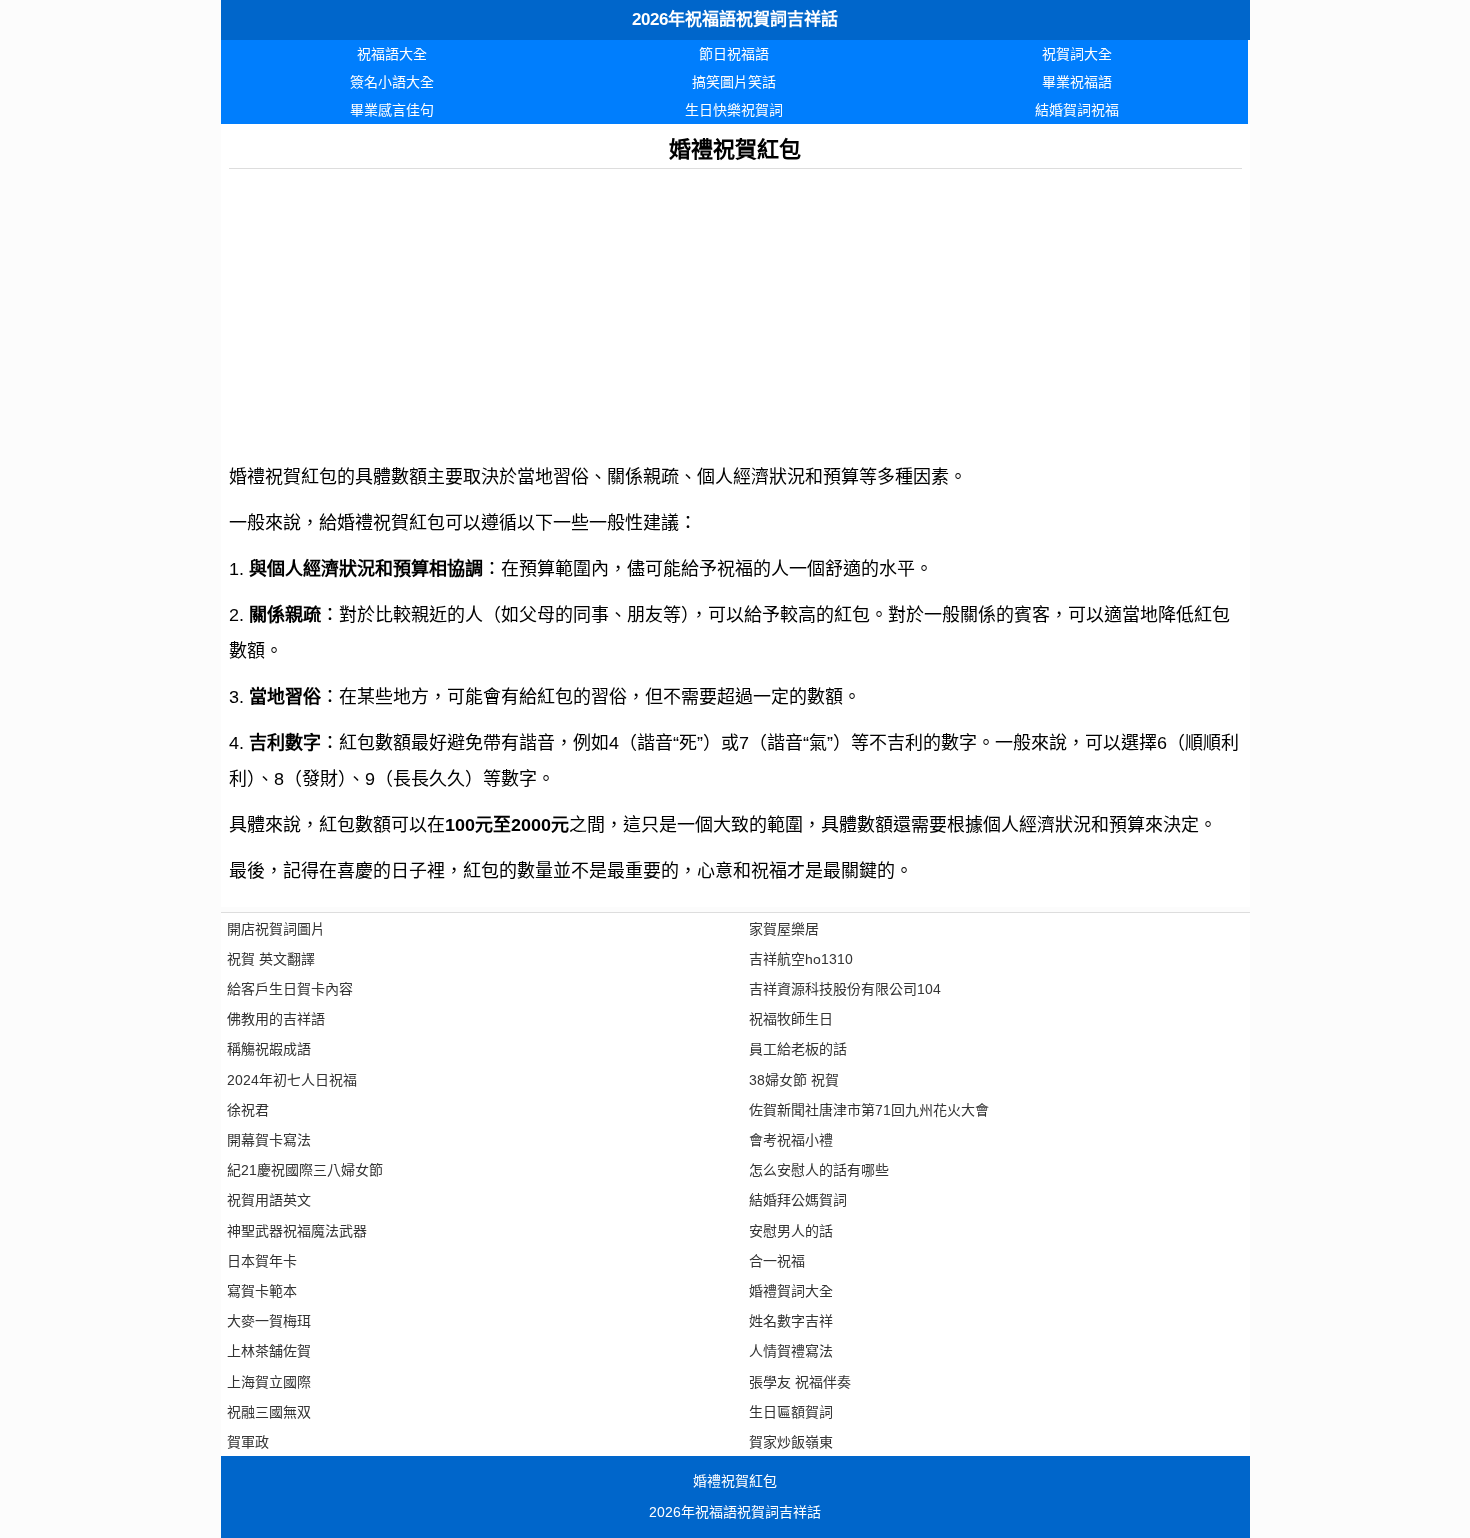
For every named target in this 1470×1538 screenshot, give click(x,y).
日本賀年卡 (262, 1261)
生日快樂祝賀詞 (734, 110)
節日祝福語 (734, 54)
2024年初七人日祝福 (292, 1080)
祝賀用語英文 (269, 1200)
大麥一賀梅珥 (269, 1321)
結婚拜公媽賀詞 (798, 1200)
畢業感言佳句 (392, 110)
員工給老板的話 (798, 1049)
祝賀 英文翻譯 (271, 959)
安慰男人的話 (791, 1231)
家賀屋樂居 (784, 929)
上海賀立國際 (269, 1382)
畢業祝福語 (1077, 82)
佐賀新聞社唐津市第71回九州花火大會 (869, 1110)
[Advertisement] (735, 309)
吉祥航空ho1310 (801, 959)
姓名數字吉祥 (791, 1321)
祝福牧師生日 (791, 1019)
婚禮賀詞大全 (791, 1291)
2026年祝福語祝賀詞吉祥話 (735, 19)
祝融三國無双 (269, 1412)
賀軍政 (248, 1442)
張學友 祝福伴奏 (800, 1382)
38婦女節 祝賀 (794, 1080)
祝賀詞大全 (1077, 54)
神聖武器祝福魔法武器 (297, 1231)
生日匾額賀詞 (791, 1412)
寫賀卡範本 (262, 1291)
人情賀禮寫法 (791, 1351)
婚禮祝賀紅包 (735, 1481)
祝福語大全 (392, 54)
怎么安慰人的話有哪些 (819, 1170)
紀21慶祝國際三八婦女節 (305, 1170)
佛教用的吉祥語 (276, 1019)
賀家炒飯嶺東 (791, 1442)
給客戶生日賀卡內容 (290, 989)
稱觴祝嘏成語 (269, 1049)
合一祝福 (777, 1261)
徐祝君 (248, 1110)
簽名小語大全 (392, 82)
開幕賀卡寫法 (269, 1140)
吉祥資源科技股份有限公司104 (845, 989)
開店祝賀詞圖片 (276, 929)
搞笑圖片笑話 (734, 82)
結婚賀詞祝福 (1077, 110)
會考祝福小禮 (791, 1140)
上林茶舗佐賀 (269, 1351)
